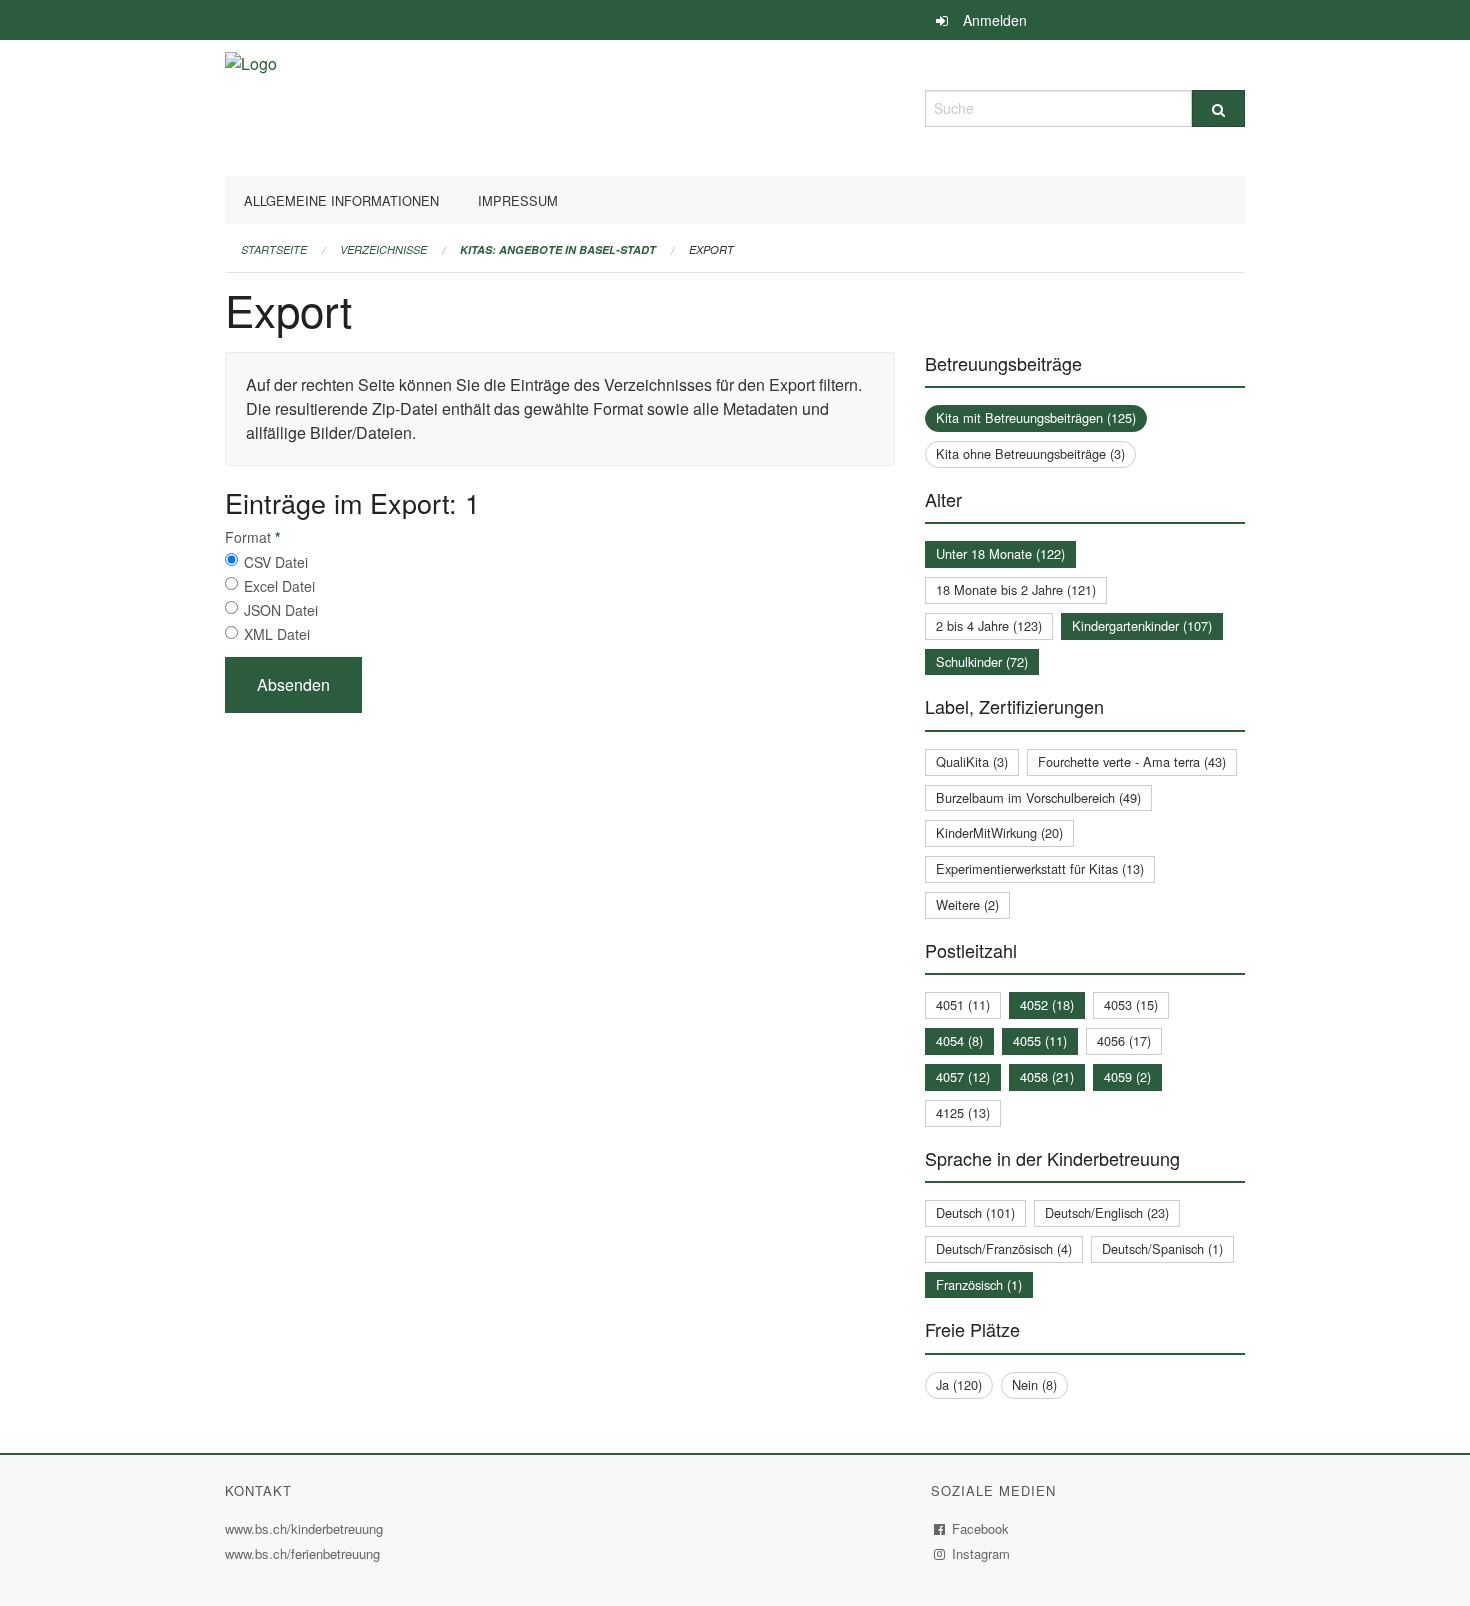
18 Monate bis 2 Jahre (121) (1016, 589)
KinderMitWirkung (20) (999, 832)
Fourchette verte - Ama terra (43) (1132, 761)
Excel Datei (279, 586)
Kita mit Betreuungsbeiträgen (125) (1036, 417)
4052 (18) (1047, 1004)
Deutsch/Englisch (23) (1107, 1212)
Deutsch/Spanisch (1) (1162, 1248)
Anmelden (995, 20)
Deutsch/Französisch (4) (1004, 1248)
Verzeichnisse (383, 249)
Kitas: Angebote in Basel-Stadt (558, 249)
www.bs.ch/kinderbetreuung (306, 1528)
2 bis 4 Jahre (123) (989, 625)
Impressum (518, 200)
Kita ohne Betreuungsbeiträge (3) (1030, 453)
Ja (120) (959, 1384)
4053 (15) (1131, 1004)
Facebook (981, 1528)
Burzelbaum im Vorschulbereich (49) (1038, 797)
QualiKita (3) (972, 761)
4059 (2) (1127, 1076)
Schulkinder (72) (982, 661)
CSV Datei (276, 562)
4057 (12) (963, 1076)
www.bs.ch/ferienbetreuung (305, 1553)
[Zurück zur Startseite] (251, 105)
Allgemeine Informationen (341, 200)
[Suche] (1218, 108)
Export (711, 249)
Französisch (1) (979, 1284)
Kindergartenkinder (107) (1142, 625)
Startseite (274, 249)
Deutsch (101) (975, 1212)
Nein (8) (1034, 1384)
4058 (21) (1047, 1076)
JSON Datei (281, 610)
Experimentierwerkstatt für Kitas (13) (1040, 868)
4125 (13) (963, 1112)
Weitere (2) (967, 904)
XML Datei (277, 634)
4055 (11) (1040, 1040)
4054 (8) (959, 1040)
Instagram (981, 1553)
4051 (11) (963, 1004)
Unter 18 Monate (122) (1000, 553)
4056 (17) (1124, 1040)
